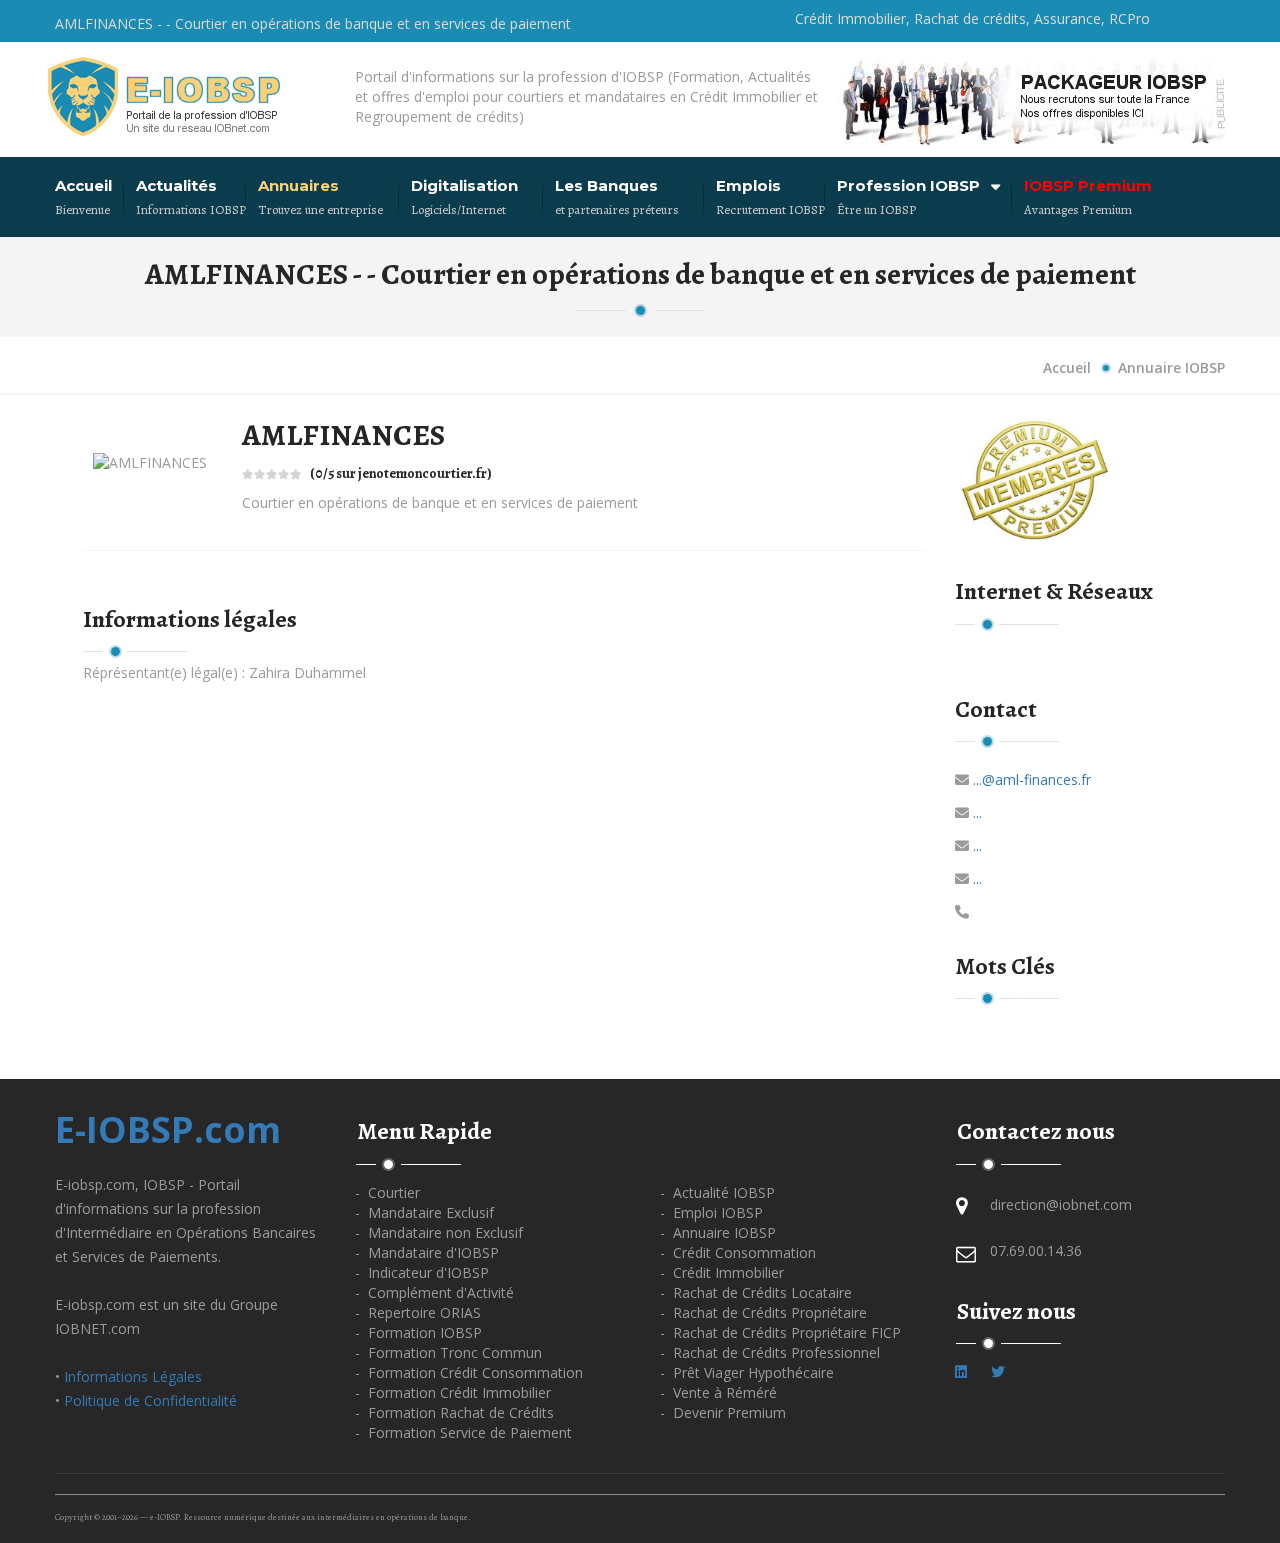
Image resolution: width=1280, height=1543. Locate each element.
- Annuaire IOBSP (718, 1232)
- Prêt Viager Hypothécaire (747, 1372)
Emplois (748, 185)
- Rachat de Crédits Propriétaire (763, 1312)
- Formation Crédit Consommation (469, 1372)
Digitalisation (464, 185)
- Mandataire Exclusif (424, 1212)
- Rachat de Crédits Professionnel (770, 1352)
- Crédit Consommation (738, 1252)
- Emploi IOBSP (711, 1212)
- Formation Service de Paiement (463, 1432)
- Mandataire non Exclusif (439, 1232)
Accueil (83, 185)
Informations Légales (133, 1376)
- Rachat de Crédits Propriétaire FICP (780, 1332)
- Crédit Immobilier (722, 1272)
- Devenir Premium (723, 1412)
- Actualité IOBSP (717, 1192)
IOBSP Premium (1088, 185)
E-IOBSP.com (168, 1129)
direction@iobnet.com (1061, 1204)
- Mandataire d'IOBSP (427, 1252)
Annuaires (298, 185)
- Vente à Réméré (718, 1392)
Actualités (176, 185)
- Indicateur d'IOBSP (422, 1272)
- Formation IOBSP (418, 1332)
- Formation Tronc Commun (448, 1352)
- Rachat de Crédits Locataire (756, 1292)
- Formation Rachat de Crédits (454, 1412)
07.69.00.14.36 (1036, 1250)
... (977, 812)
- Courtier (387, 1192)
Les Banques (606, 185)
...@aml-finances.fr (1032, 779)
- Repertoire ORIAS (418, 1312)
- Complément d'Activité (434, 1292)
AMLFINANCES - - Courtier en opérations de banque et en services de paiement (313, 23)
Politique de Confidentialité (150, 1400)
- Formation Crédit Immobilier (453, 1392)
